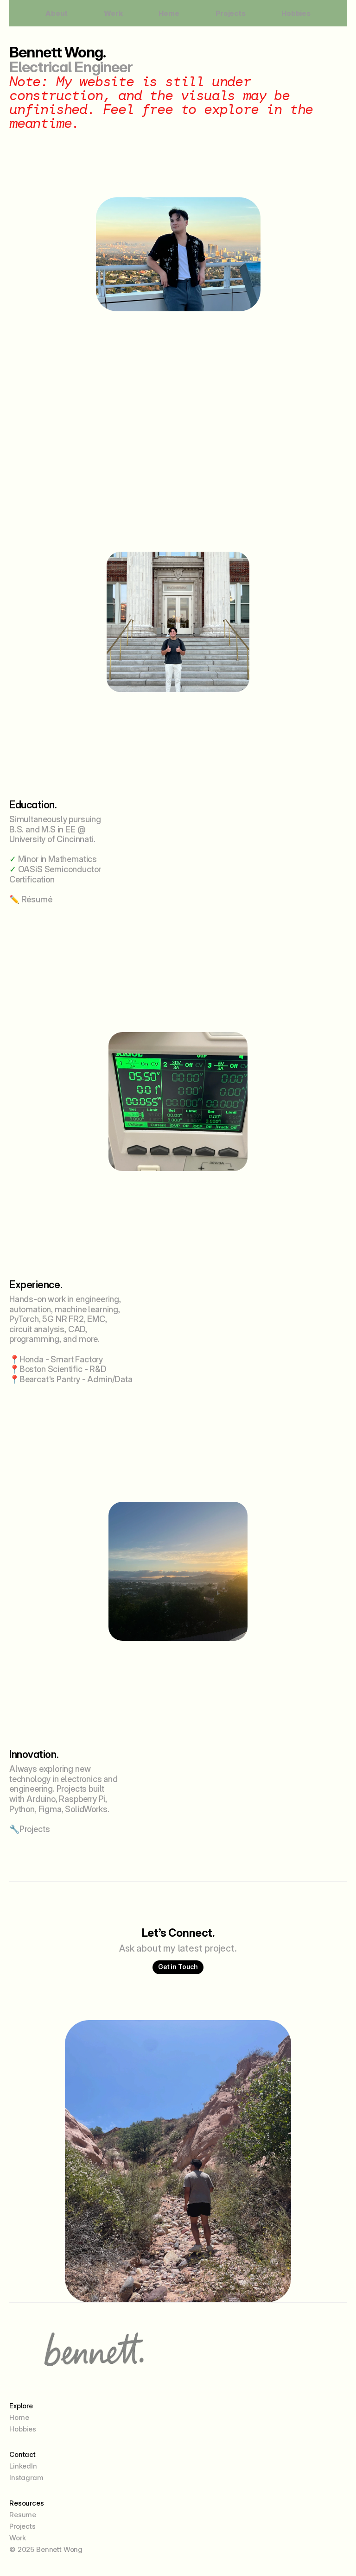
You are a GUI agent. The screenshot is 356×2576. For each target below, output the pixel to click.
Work (113, 13)
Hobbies (296, 13)
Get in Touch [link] (178, 1967)
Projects (231, 13)
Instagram (26, 2478)
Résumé (37, 899)
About (57, 13)
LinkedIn (23, 2466)
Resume (23, 2515)
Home (169, 13)
